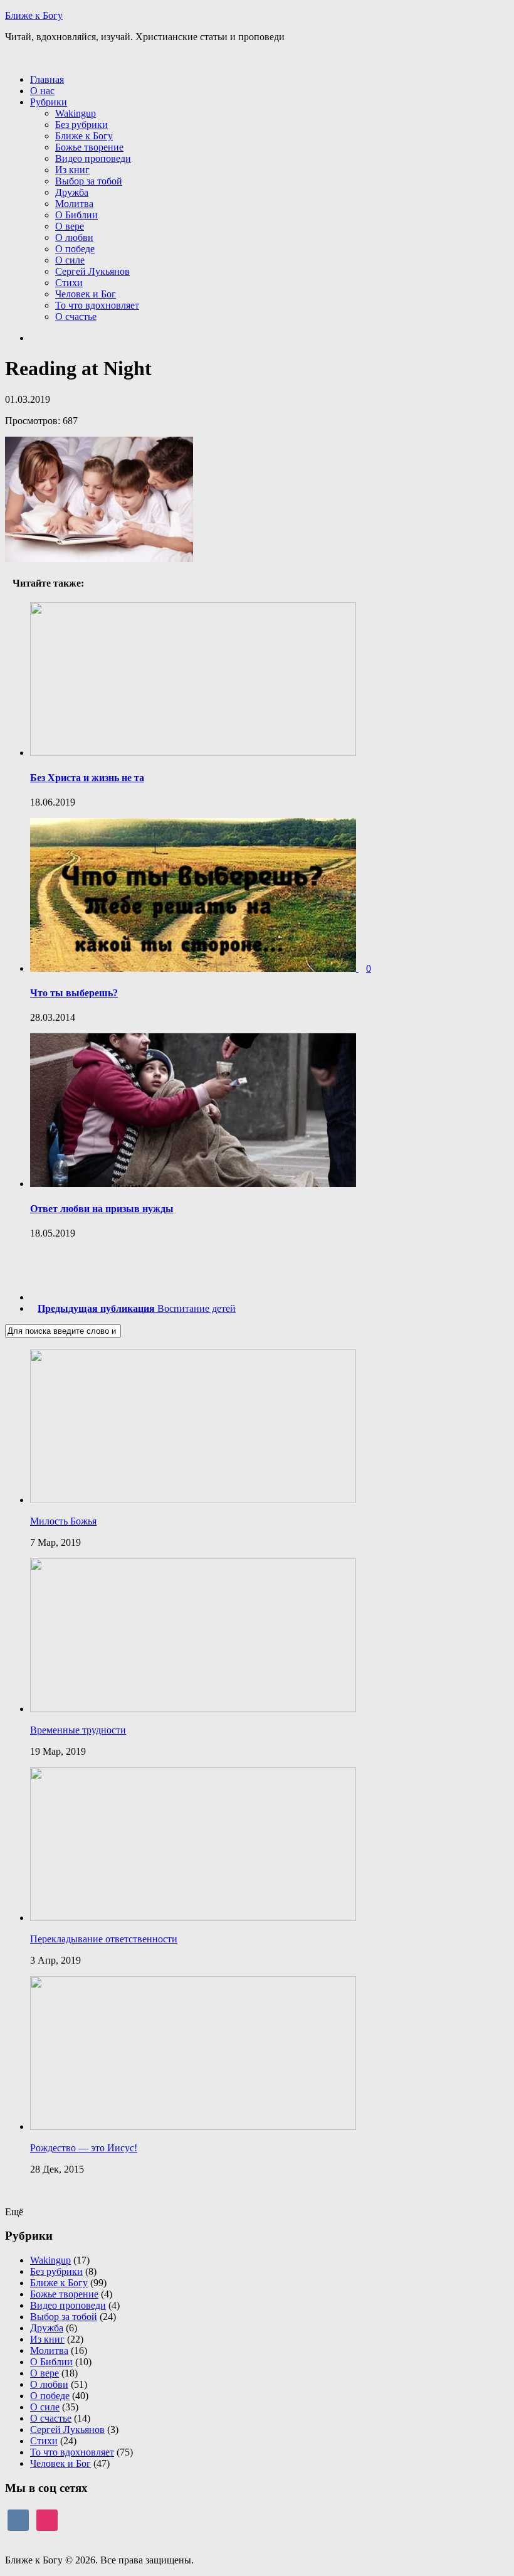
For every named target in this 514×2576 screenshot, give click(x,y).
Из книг (72, 170)
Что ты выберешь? (74, 993)
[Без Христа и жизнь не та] (193, 753)
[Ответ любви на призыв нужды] (193, 1184)
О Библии (76, 215)
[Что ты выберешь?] (194, 968)
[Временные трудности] (193, 1709)
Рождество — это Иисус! (84, 2148)
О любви (74, 237)
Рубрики (49, 102)
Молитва (74, 204)
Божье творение (89, 147)
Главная (47, 79)
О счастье (76, 317)
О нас (42, 91)
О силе (70, 260)
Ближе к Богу (34, 15)
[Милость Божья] (193, 1500)
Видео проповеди (93, 158)
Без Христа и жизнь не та (87, 778)
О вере (70, 226)
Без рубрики (81, 125)
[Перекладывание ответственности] (193, 1918)
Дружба (72, 192)
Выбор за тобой (89, 181)
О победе (75, 249)
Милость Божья (63, 1521)
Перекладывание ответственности (104, 1939)
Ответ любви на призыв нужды (102, 1209)
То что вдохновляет (97, 305)
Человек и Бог (86, 294)
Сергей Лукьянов (92, 271)
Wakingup (76, 113)
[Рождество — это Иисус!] (193, 2126)
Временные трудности (78, 1730)
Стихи (69, 283)
